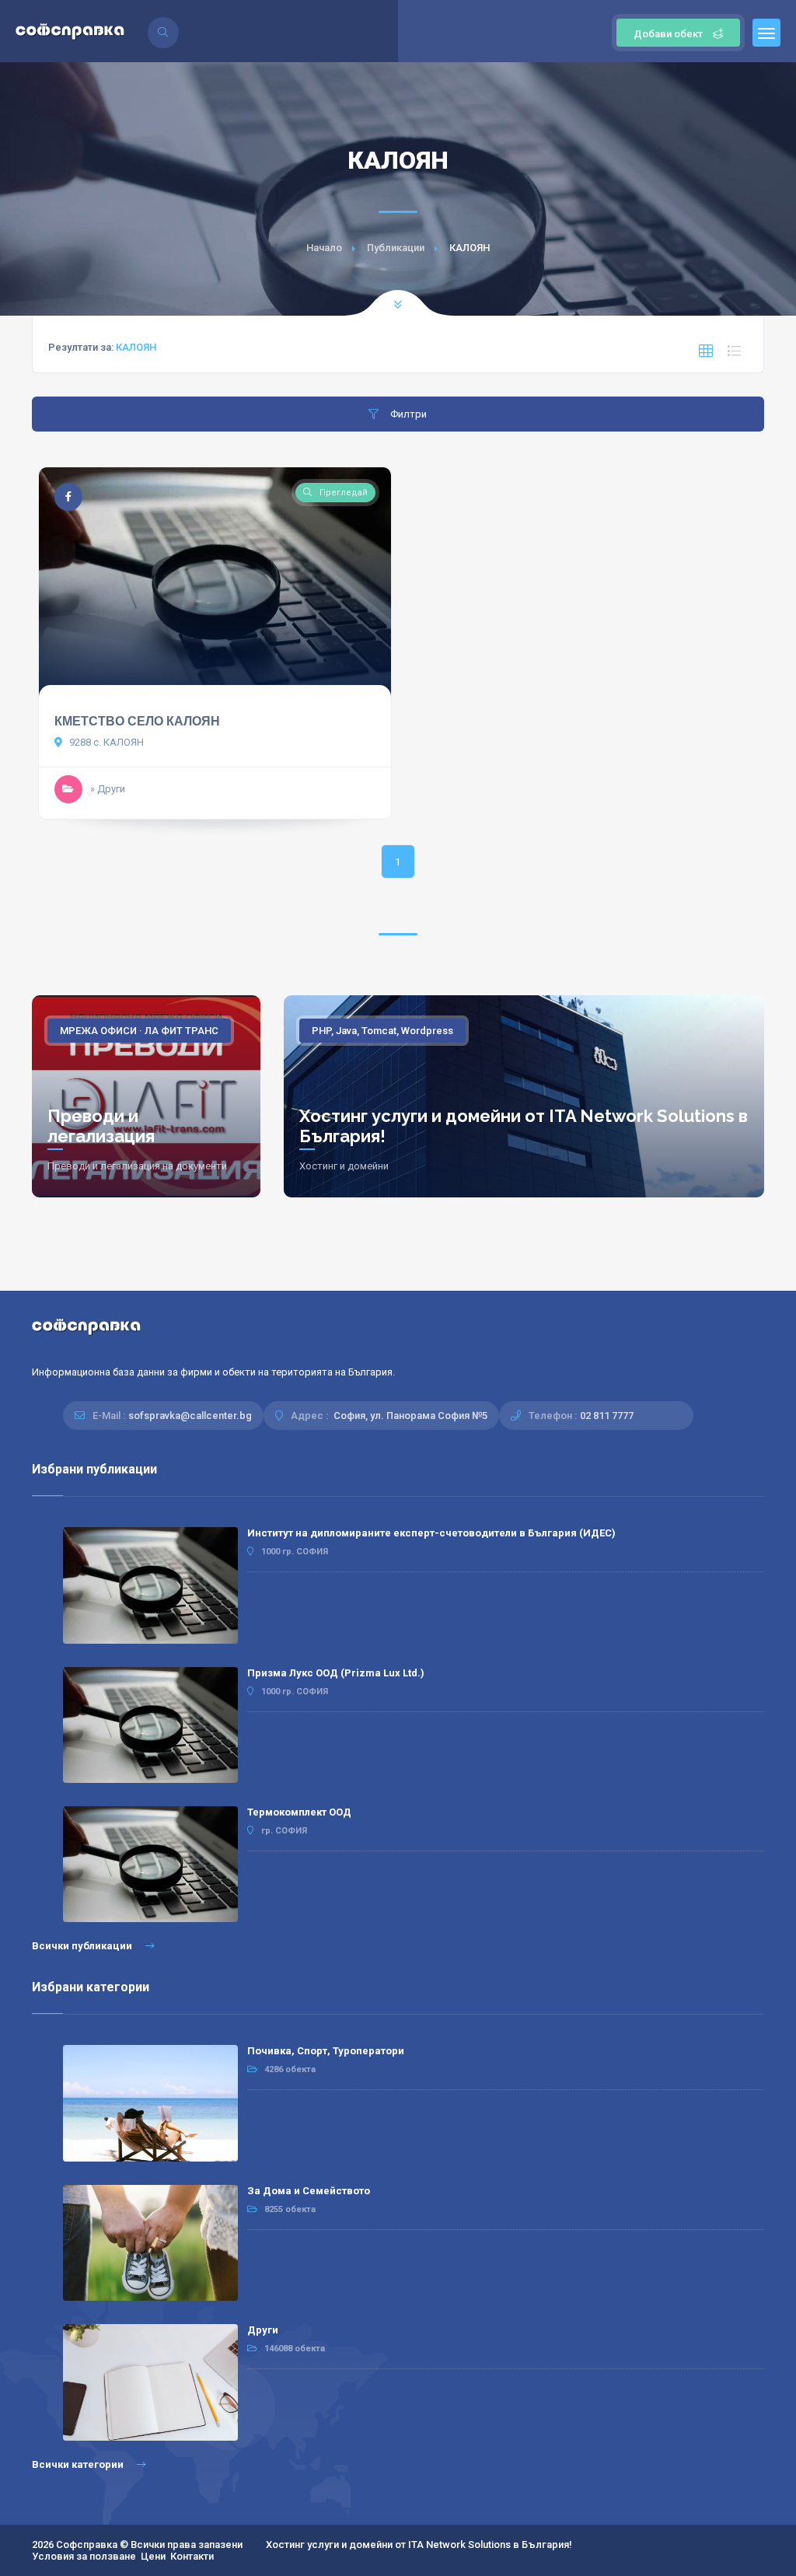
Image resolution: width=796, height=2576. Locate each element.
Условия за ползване (84, 2556)
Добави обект (668, 34)
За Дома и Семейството (309, 2191)
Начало (324, 248)
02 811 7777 (607, 1416)
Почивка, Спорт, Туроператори (326, 2051)
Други (263, 2330)
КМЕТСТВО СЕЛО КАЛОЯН (137, 721)
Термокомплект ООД (299, 1812)
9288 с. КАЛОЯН (105, 742)
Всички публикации (83, 1946)
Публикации (396, 248)
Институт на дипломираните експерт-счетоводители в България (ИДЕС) (431, 1533)
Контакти (192, 2556)
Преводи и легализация (101, 1126)
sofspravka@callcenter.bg (190, 1416)
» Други (108, 789)
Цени (153, 2556)
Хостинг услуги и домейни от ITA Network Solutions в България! (419, 2545)
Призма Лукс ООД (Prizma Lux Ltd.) (336, 1673)
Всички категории (79, 2464)
